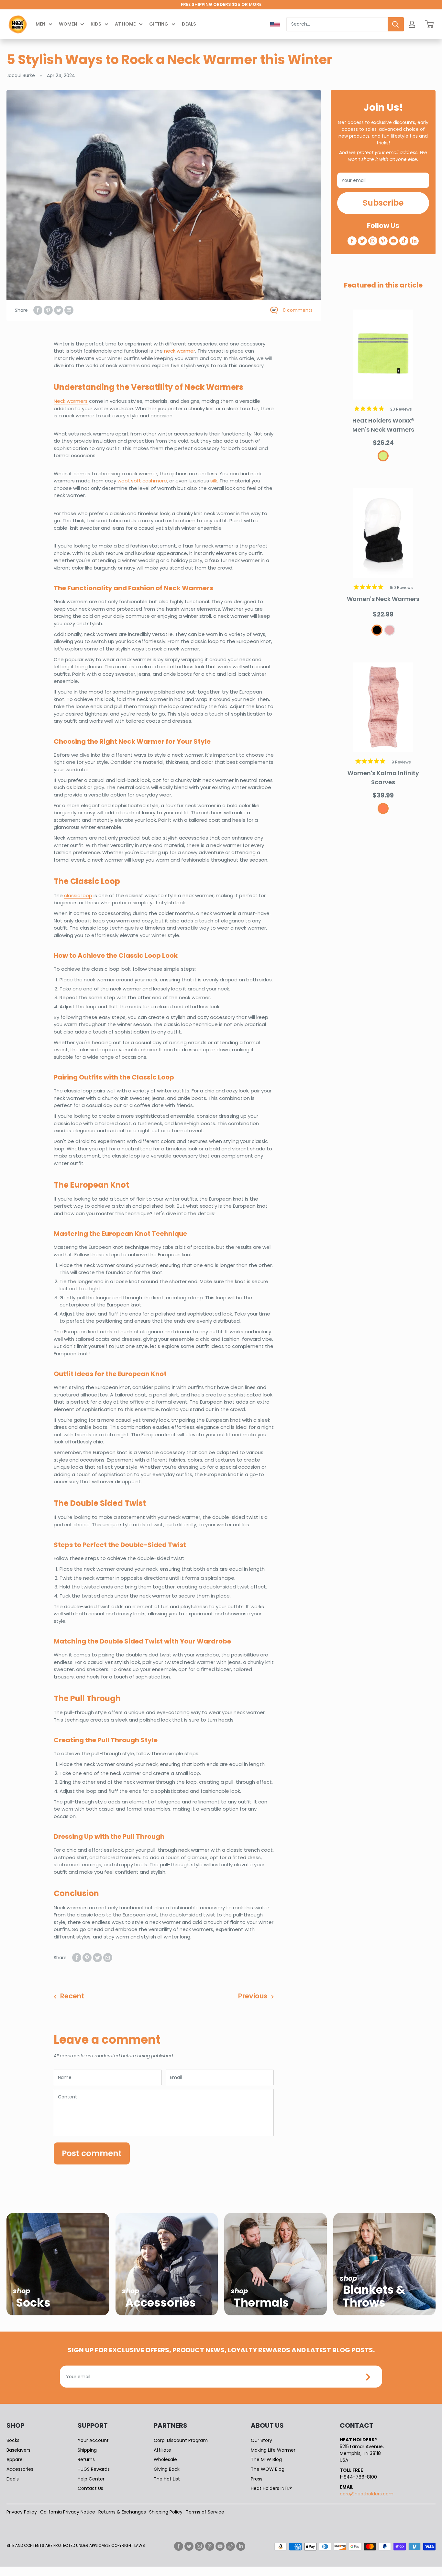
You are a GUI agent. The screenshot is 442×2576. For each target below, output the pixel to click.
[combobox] (337, 24)
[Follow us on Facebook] (352, 241)
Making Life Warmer (273, 2450)
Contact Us (90, 2488)
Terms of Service (205, 2512)
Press (257, 2479)
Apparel (15, 2459)
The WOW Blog (268, 2469)
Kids (96, 24)
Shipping (87, 2450)
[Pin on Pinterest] (48, 310)
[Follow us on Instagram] (373, 241)
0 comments (298, 310)
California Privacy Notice (68, 2512)
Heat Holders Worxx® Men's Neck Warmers (383, 425)
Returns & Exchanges (122, 2512)
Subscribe (383, 203)
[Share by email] (69, 310)
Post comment (92, 2153)
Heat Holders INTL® (271, 2488)
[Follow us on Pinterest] (383, 241)
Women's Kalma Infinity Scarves (383, 778)
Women (68, 24)
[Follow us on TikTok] (404, 241)
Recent (72, 1996)
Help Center (91, 2479)
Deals (189, 24)
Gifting (159, 24)
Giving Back (167, 2469)
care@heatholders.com (367, 2494)
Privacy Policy (22, 2512)
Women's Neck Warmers (383, 599)
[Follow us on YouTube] (393, 241)
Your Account (93, 2440)
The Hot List (167, 2479)
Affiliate (162, 2450)
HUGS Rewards (94, 2469)
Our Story (261, 2440)
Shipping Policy (166, 2512)
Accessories (20, 2469)
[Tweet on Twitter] (59, 310)
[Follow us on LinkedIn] (414, 241)
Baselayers (18, 2450)
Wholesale (165, 2459)
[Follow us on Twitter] (362, 241)
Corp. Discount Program (181, 2440)
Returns (86, 2459)
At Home (125, 24)
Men (40, 24)
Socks (13, 2440)
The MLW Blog (266, 2459)
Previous (253, 1996)
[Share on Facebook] (38, 310)
